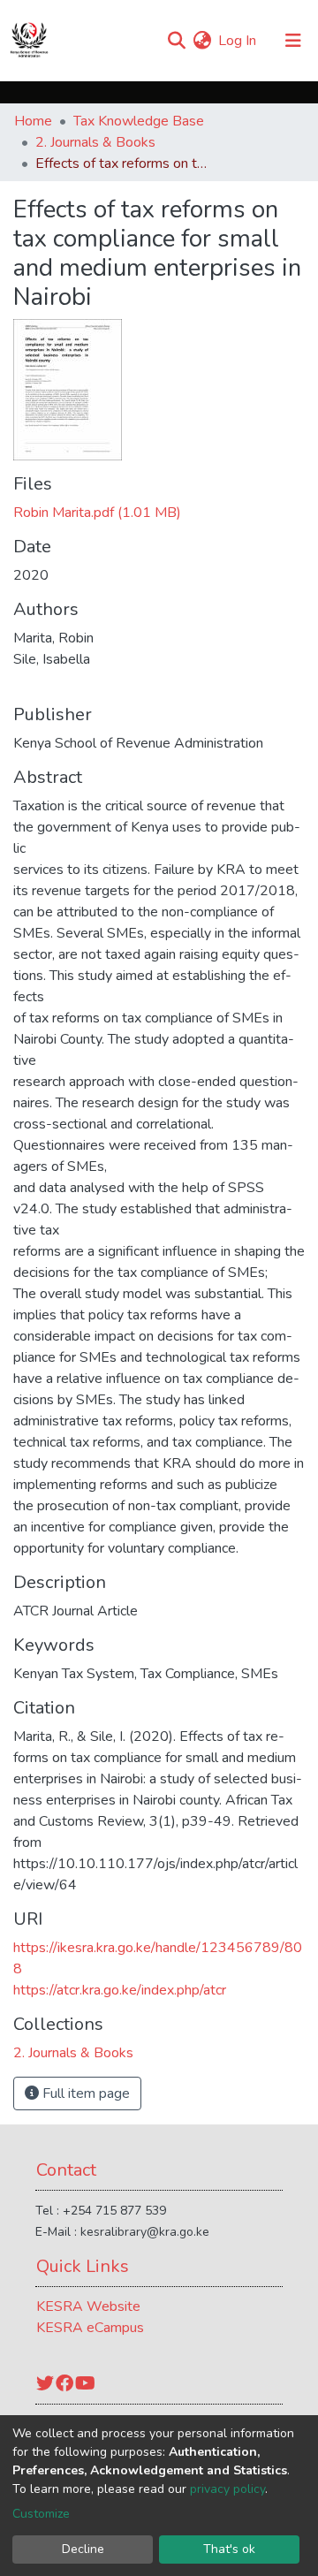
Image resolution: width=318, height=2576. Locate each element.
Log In (238, 41)
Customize (41, 2514)
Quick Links (83, 2266)
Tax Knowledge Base (139, 121)
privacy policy (227, 2489)
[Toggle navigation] (293, 41)
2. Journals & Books (95, 142)
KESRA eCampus (90, 2328)
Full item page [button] (84, 2093)
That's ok (229, 2549)
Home (33, 121)
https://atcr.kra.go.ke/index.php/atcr (120, 1990)
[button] (202, 41)
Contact (66, 2170)
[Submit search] (176, 41)
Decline (83, 2549)
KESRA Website (88, 2306)
